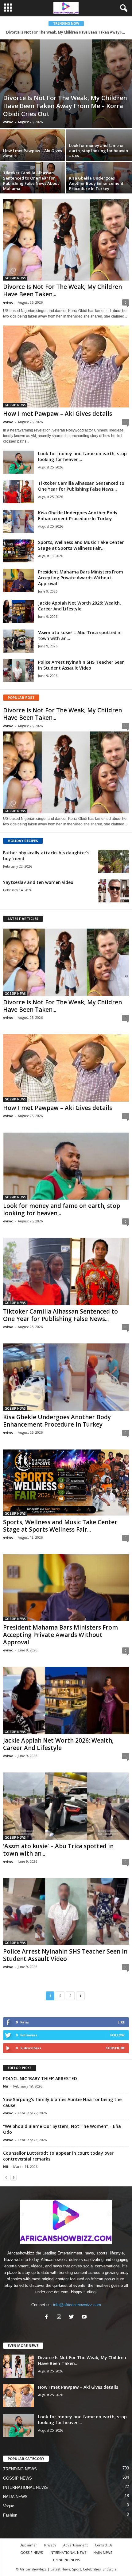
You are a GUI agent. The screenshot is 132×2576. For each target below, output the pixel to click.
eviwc (8, 122)
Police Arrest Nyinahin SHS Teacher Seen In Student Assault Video (81, 665)
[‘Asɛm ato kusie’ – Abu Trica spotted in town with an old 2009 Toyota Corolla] (18, 641)
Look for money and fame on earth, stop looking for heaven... (62, 1209)
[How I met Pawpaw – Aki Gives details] (33, 154)
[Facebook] (48, 2317)
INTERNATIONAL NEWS (25, 2487)
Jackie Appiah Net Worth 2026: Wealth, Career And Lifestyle (80, 606)
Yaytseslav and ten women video (38, 882)
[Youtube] (85, 2317)
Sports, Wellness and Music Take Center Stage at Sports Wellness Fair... (81, 545)
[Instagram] (60, 2317)
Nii (6, 2086)
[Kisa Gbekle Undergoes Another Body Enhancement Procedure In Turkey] (99, 187)
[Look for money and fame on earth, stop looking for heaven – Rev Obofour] (99, 154)
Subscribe (115, 2048)
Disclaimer (28, 2545)
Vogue (9, 2506)
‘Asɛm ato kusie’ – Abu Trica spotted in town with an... (58, 1850)
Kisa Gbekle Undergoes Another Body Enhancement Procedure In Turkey (78, 516)
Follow (117, 2035)
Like (121, 2022)
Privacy (50, 2545)
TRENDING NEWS (20, 2469)
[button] (122, 8)
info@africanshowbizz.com (77, 2305)
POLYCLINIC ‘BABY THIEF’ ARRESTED (40, 2078)
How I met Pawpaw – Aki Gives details (58, 414)
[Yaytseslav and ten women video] (114, 891)
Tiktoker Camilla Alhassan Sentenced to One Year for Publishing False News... (81, 486)
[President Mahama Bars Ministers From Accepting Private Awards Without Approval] (18, 580)
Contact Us (104, 2545)
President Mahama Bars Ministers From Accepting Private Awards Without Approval (81, 578)
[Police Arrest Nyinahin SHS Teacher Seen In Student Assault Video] (18, 671)
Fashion (10, 2515)
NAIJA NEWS (15, 2497)
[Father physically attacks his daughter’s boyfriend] (114, 861)
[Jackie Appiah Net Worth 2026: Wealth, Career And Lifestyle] (18, 612)
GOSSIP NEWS (15, 278)
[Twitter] (73, 2317)
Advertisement (76, 2545)
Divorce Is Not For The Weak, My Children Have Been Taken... (62, 290)
